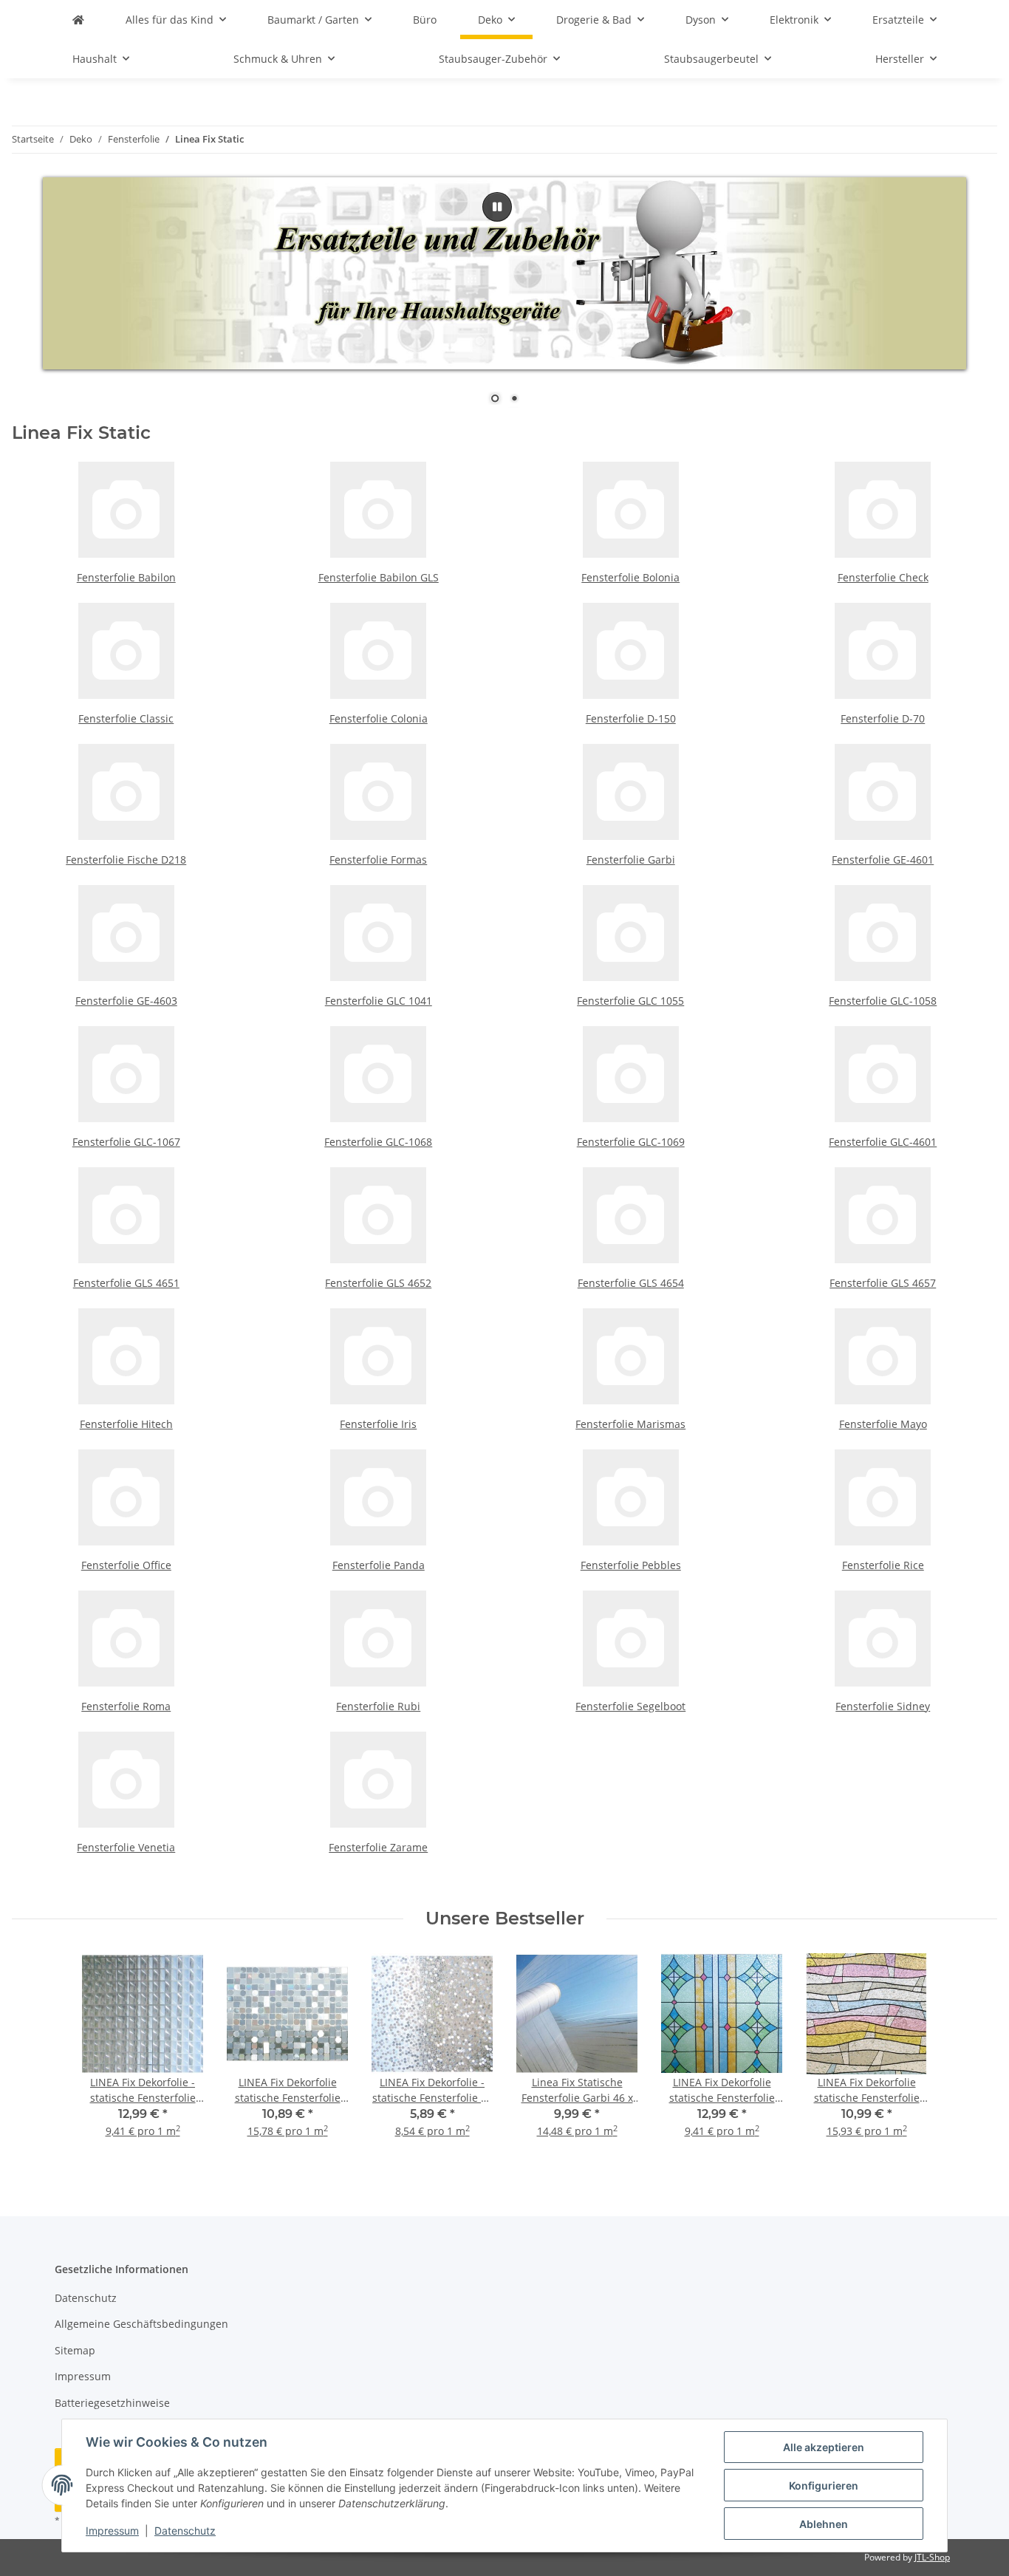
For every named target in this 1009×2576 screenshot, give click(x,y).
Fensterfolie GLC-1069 (631, 1142)
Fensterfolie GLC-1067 (126, 1142)
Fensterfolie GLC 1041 (379, 1001)
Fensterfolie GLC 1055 (630, 1001)
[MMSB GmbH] (78, 20)
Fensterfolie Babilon (126, 577)
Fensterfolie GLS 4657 (883, 1283)
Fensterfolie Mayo (883, 1424)
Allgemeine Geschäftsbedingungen (141, 2324)
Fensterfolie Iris (378, 1424)
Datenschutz (185, 2531)
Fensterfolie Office (126, 1565)
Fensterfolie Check (883, 577)
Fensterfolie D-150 (631, 718)
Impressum (112, 2531)
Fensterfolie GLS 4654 (631, 1283)
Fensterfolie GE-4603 (126, 1001)
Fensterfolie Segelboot (630, 1706)
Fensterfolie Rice (883, 1565)
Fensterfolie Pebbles (631, 1565)
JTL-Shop (932, 2557)
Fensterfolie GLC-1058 (883, 1001)
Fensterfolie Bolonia (630, 577)
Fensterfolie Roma (126, 1706)
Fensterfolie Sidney (883, 1706)
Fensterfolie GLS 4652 (378, 1283)
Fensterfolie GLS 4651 (126, 1283)
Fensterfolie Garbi (631, 860)
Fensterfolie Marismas (630, 1424)
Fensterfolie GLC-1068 (378, 1142)
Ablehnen (824, 2524)
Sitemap (75, 2350)
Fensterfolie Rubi (378, 1706)
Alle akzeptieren (824, 2447)
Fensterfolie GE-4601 (883, 860)
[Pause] (497, 207)
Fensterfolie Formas (378, 860)
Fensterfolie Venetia (126, 1847)
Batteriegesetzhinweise (112, 2403)
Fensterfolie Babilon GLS (379, 577)
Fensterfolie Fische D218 (126, 860)
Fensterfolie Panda (379, 1565)
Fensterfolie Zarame (378, 1847)
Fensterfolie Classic (126, 718)
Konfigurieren (824, 2486)
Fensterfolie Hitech (126, 1424)
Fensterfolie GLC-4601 (883, 1142)
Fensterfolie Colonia (379, 718)
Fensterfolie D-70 (883, 718)
